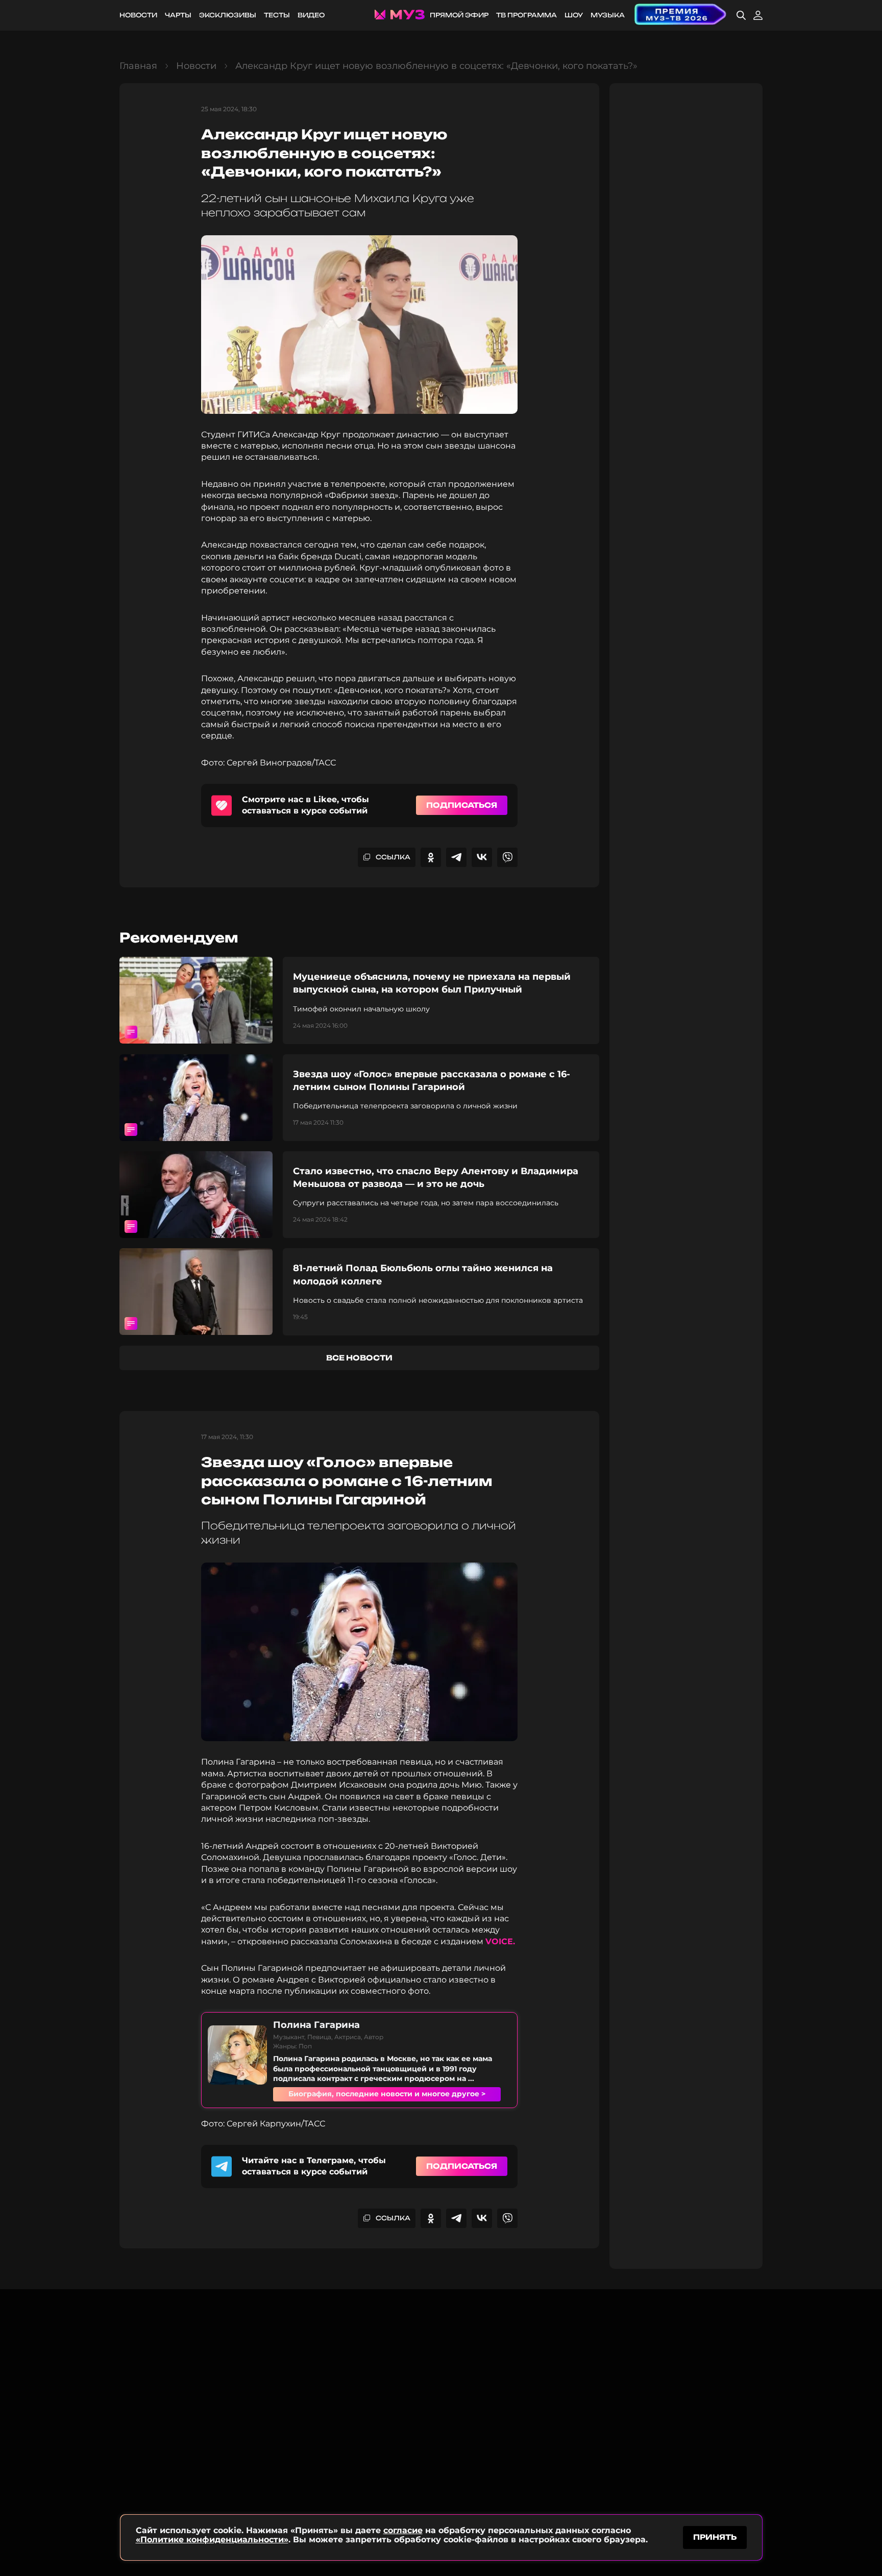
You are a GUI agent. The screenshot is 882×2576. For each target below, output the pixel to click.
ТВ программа (526, 15)
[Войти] (758, 15)
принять (715, 2537)
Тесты (277, 15)
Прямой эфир (459, 15)
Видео (311, 15)
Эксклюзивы (228, 15)
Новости (138, 15)
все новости (359, 1358)
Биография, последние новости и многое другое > (387, 2094)
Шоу (574, 15)
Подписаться (462, 805)
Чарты (178, 15)
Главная (138, 66)
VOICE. (500, 1941)
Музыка (608, 15)
